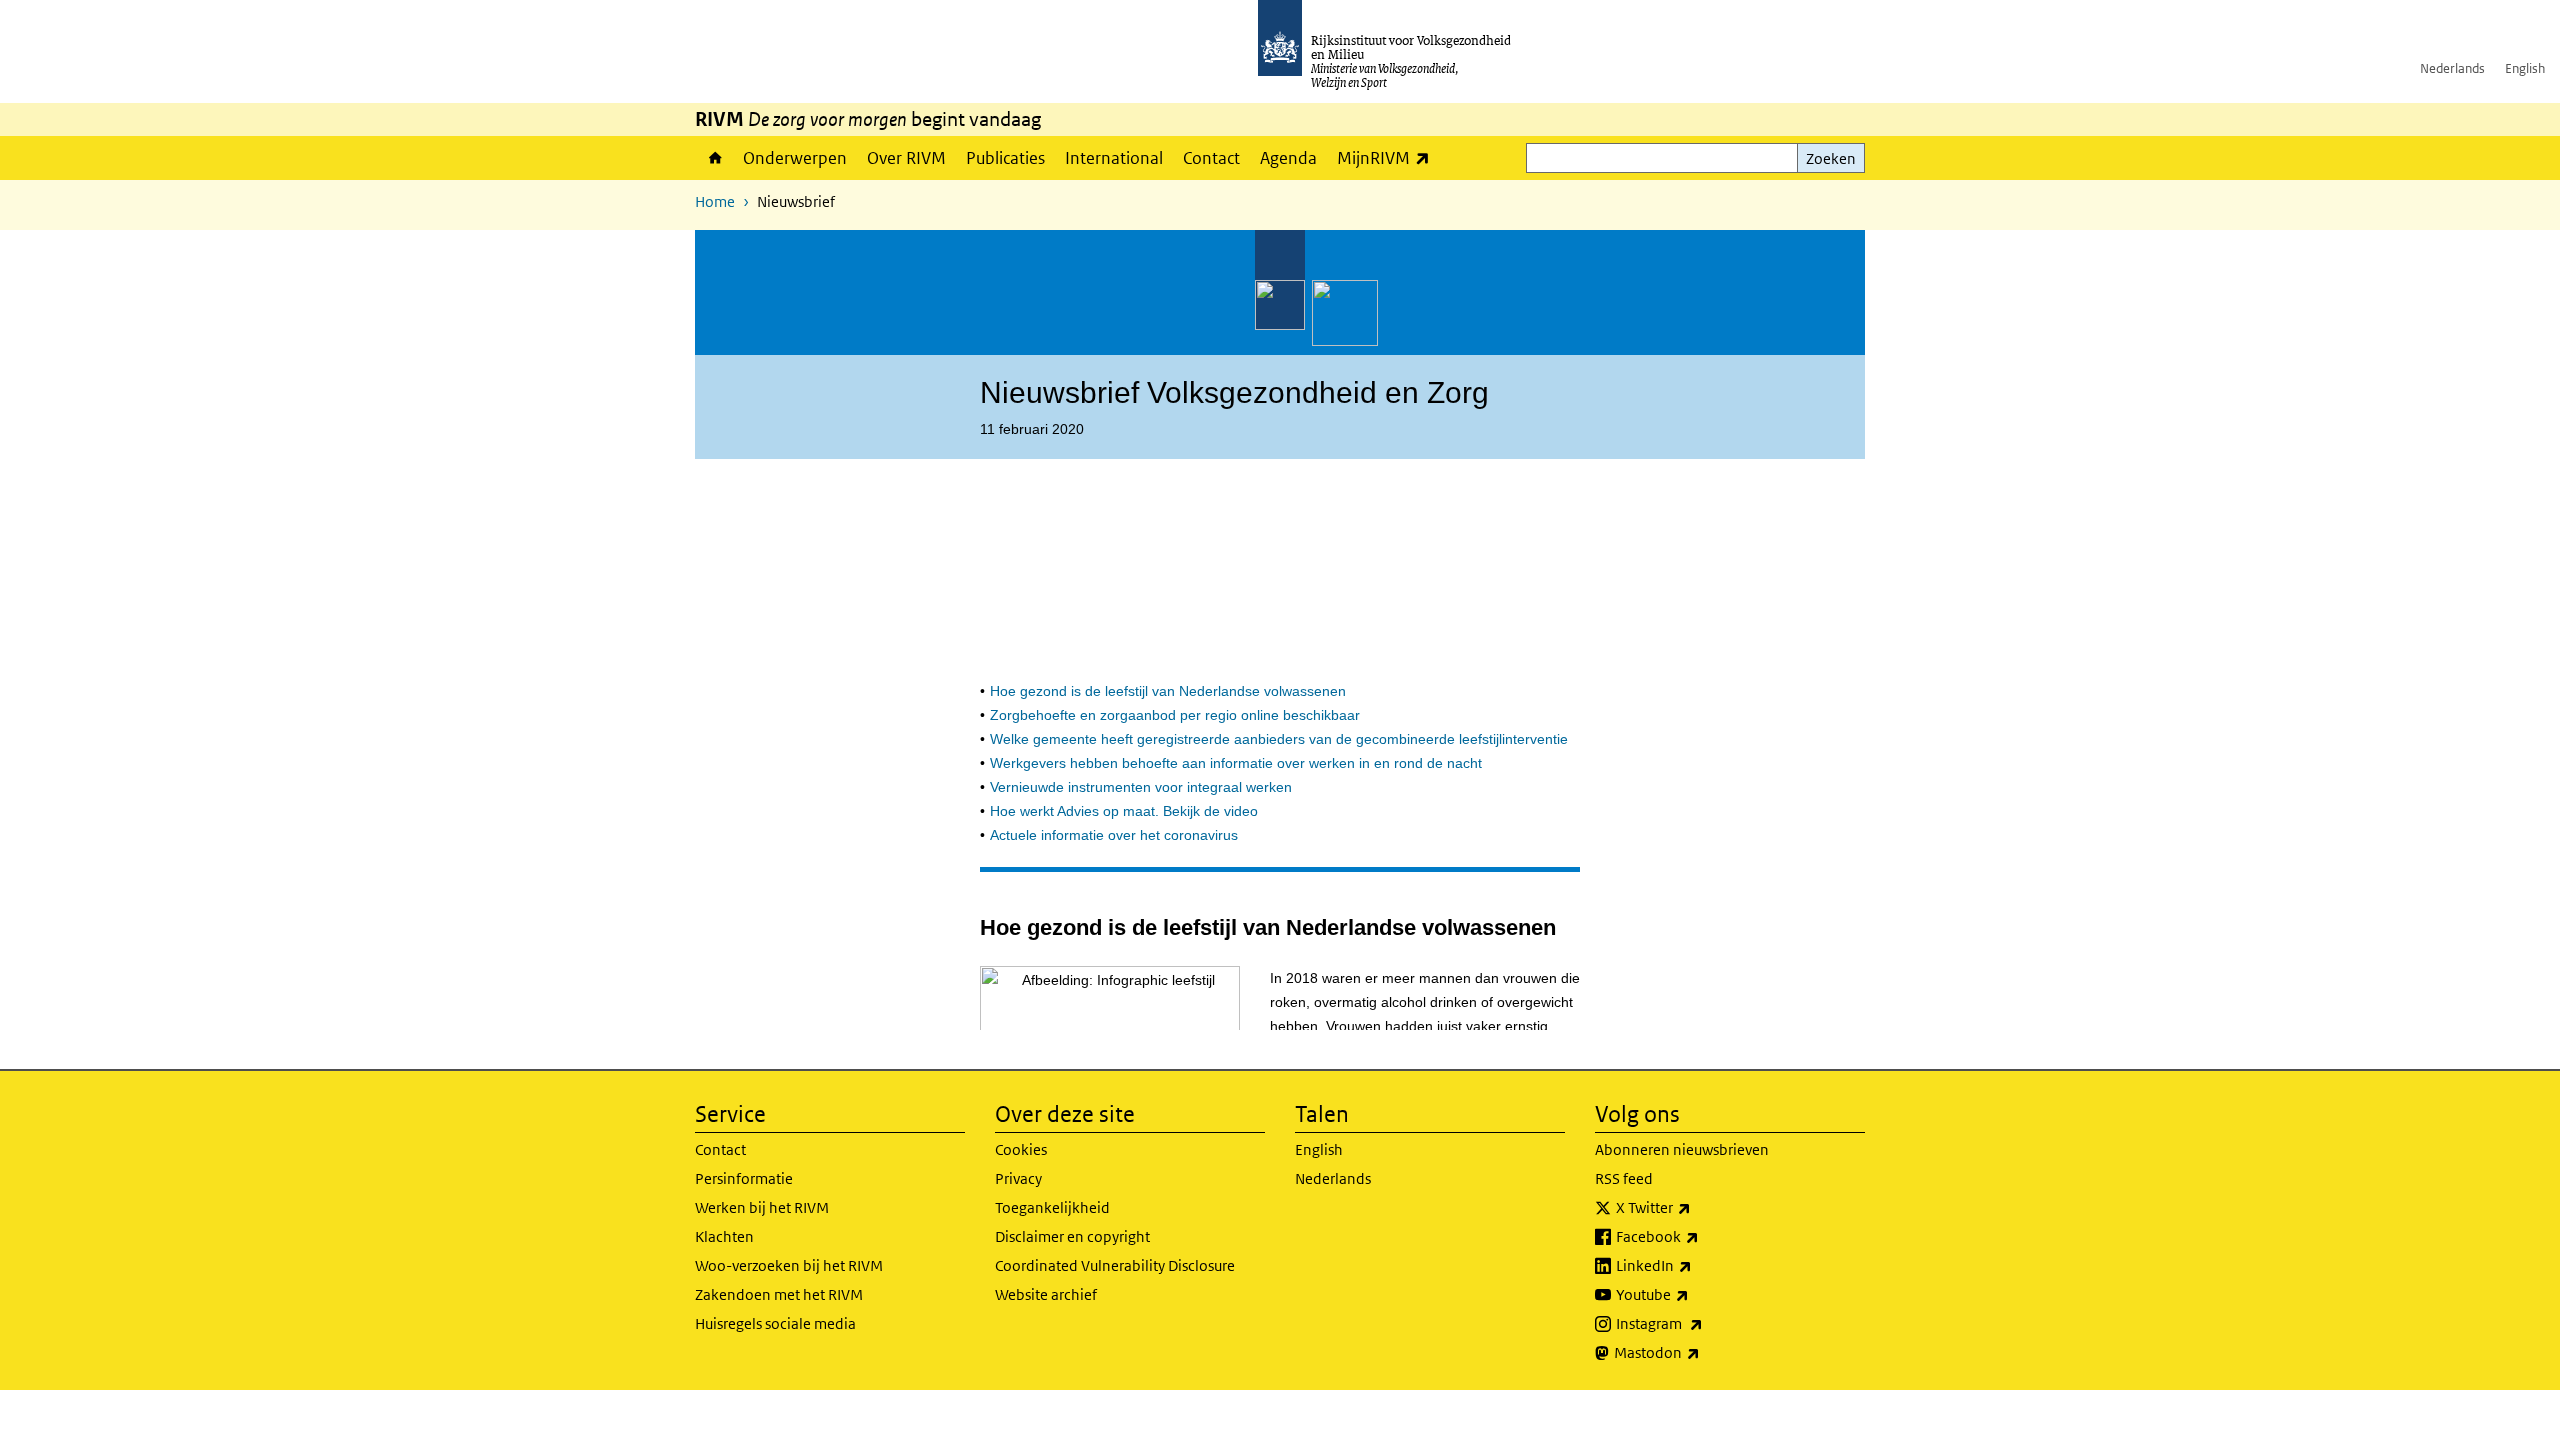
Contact (1211, 158)
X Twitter (1697, 1207)
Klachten (724, 1236)
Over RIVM (906, 158)
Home (714, 158)
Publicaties (1005, 158)
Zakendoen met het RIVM (779, 1294)
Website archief (1046, 1294)
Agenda (1288, 158)
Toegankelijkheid (1052, 1207)
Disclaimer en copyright (1072, 1236)
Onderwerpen (795, 158)
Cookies (1021, 1149)
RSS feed (1624, 1178)
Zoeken (1831, 158)
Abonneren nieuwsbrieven (1682, 1149)
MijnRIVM (1388, 157)
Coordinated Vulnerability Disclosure (1115, 1265)
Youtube (1696, 1294)
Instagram (1703, 1323)
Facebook (1701, 1236)
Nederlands (2452, 68)
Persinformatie (744, 1178)
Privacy (1018, 1178)
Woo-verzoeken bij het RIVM (789, 1265)
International (1114, 158)
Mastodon (1701, 1352)
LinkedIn (1698, 1265)
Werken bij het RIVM (762, 1207)
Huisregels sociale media (775, 1323)
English (2525, 68)
